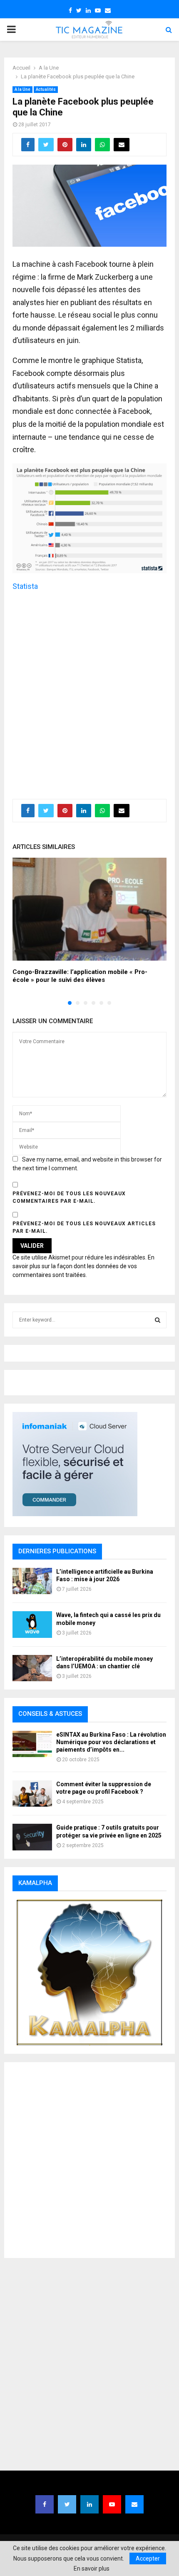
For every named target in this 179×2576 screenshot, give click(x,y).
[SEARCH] (158, 1320)
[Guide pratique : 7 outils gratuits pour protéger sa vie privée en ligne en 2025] (32, 1837)
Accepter (148, 2558)
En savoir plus (92, 2568)
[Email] (134, 2504)
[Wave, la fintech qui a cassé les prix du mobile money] (32, 1624)
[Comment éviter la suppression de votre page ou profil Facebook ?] (32, 1794)
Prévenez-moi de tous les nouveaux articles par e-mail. (84, 1227)
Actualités (46, 89)
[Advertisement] (89, 691)
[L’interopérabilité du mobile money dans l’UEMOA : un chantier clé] (32, 1668)
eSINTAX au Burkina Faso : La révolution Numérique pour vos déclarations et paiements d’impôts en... (111, 1742)
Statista (25, 586)
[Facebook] (45, 2504)
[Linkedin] (89, 2504)
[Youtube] (112, 2504)
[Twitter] (67, 2504)
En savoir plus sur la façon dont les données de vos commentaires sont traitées (83, 1266)
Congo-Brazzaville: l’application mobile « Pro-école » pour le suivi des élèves (80, 976)
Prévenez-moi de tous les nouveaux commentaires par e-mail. (69, 1197)
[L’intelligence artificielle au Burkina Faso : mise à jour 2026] (32, 1581)
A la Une (22, 89)
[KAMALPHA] (89, 1973)
